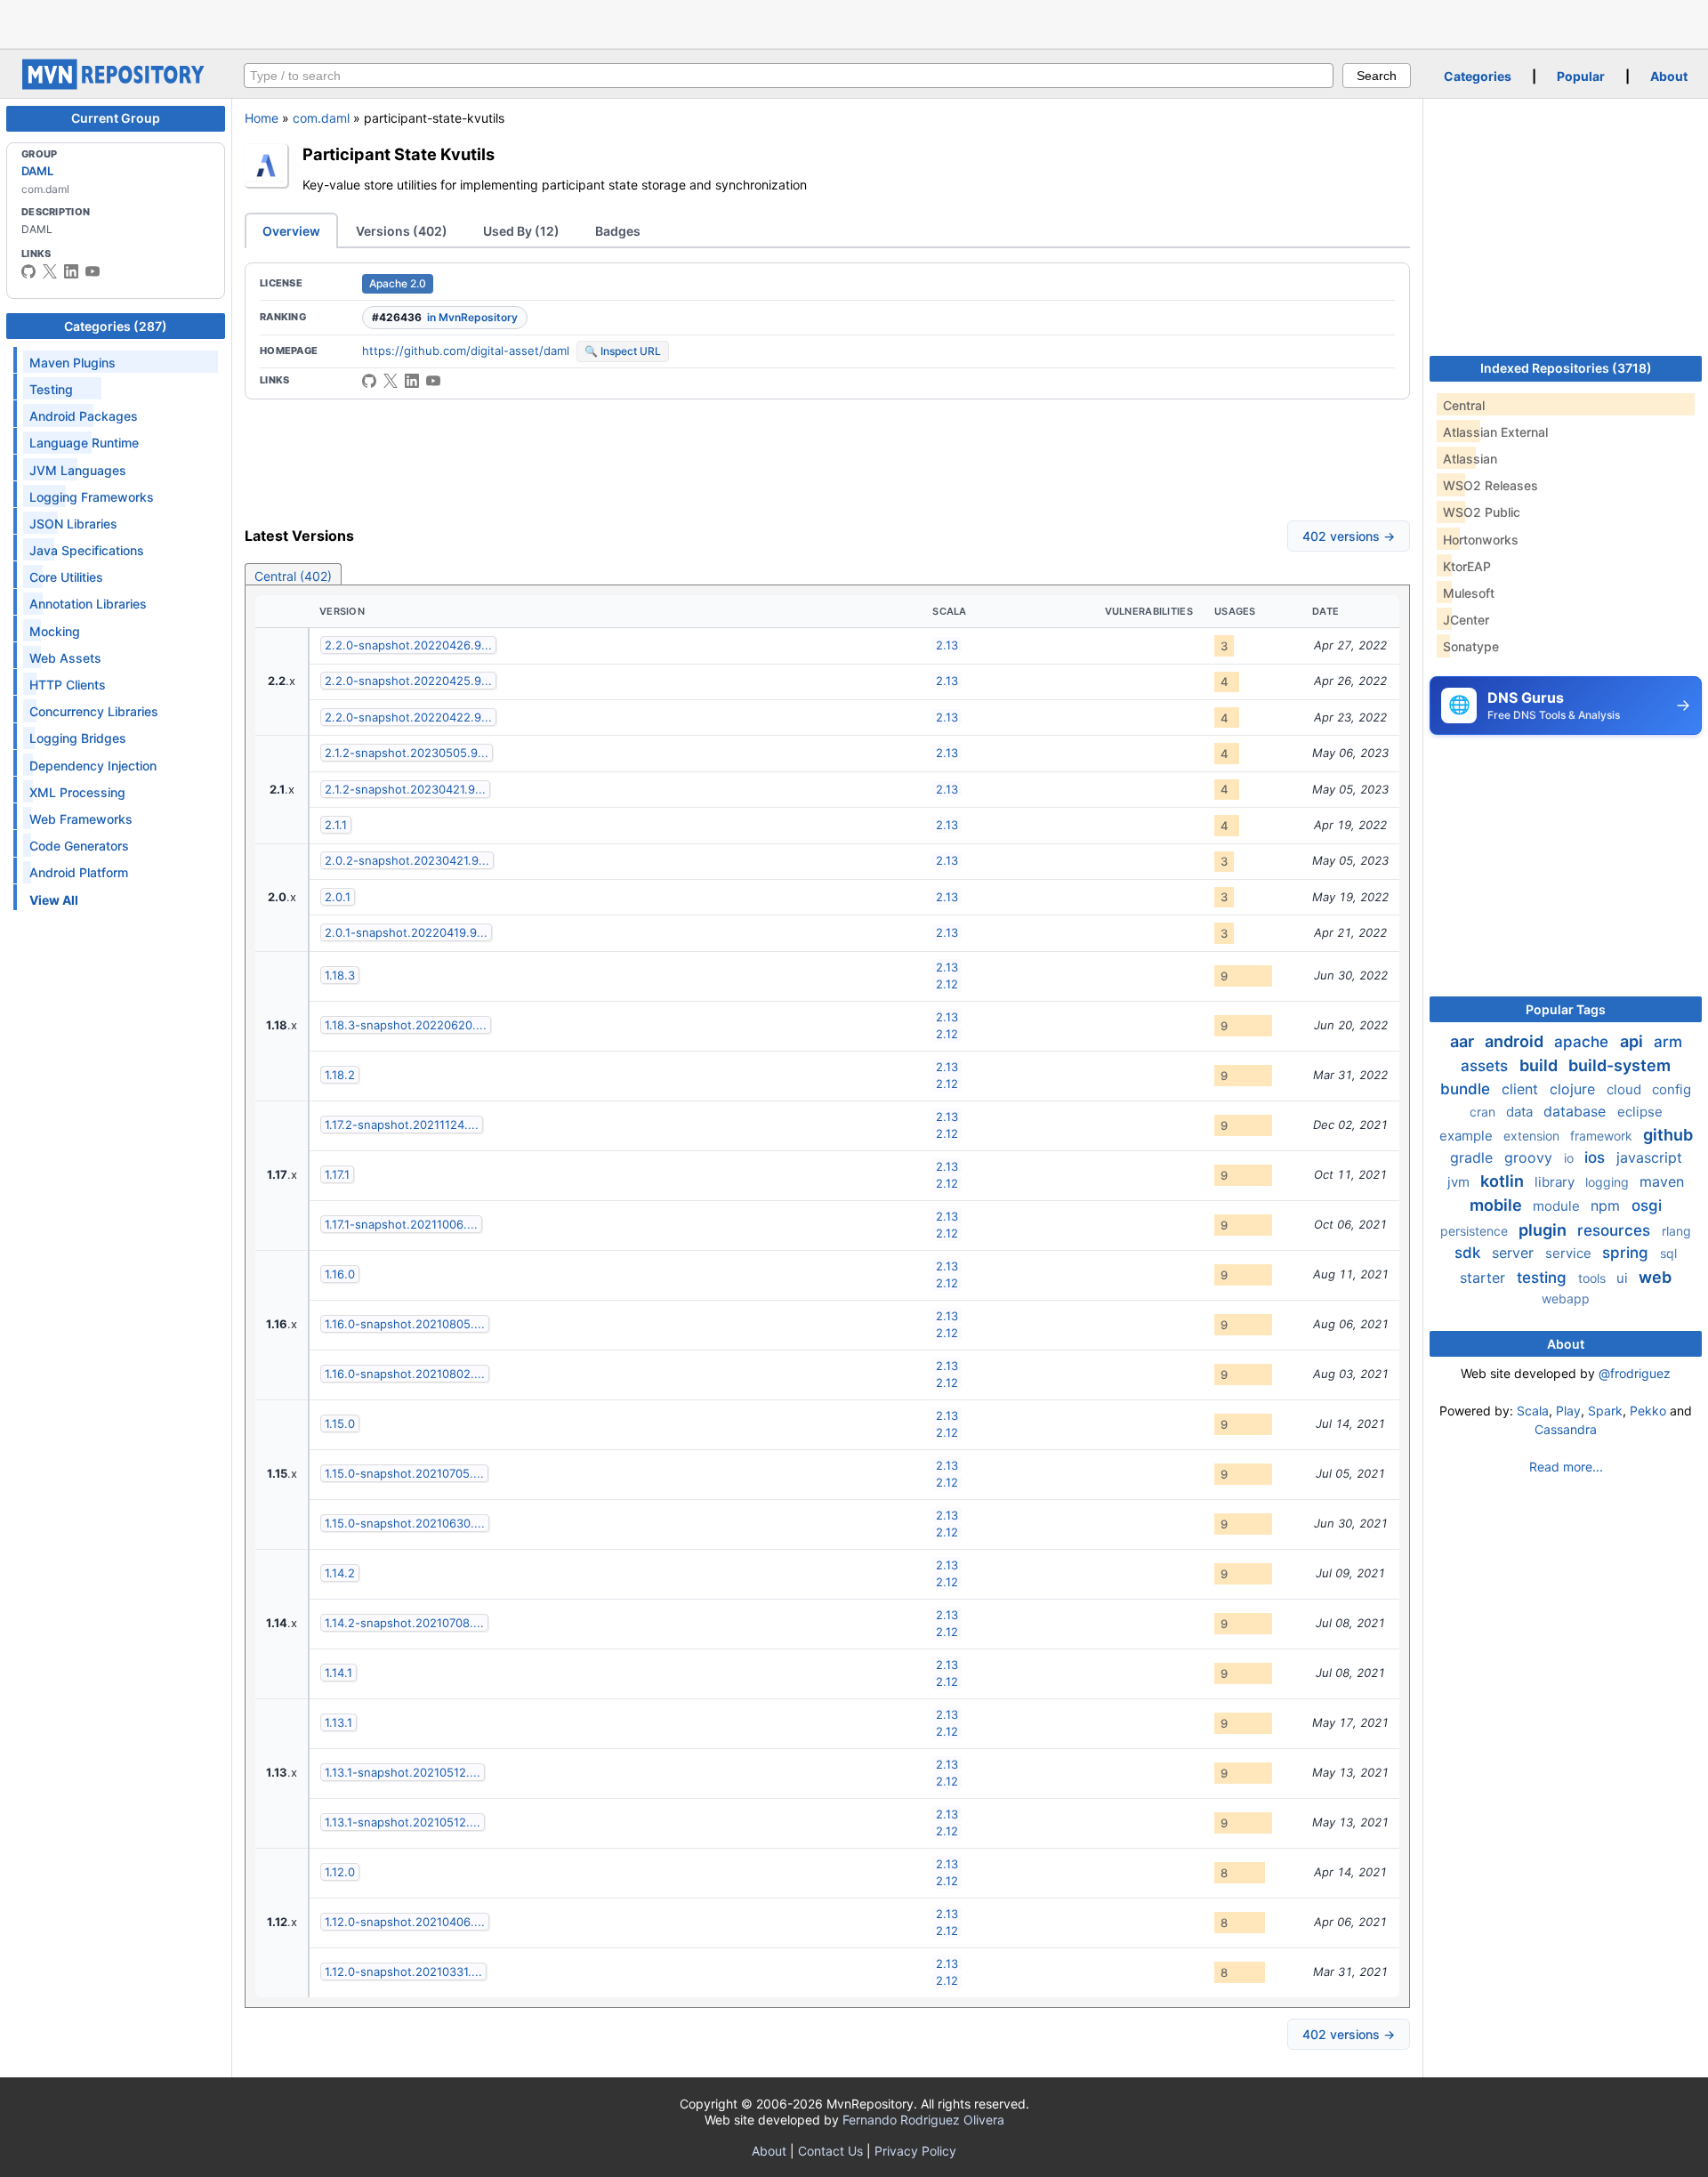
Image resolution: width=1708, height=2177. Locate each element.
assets (1486, 1066)
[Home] (116, 85)
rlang (1676, 1231)
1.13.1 (338, 1722)
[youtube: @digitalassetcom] (93, 271)
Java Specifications (87, 550)
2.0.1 (338, 897)
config (1672, 1089)
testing (1544, 1278)
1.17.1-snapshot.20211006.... (401, 1224)
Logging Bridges (78, 738)
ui (1624, 1278)
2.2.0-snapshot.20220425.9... (408, 681)
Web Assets (65, 658)
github (1668, 1135)
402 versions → (1349, 536)
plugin (1544, 1230)
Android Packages (84, 416)
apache (1583, 1042)
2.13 (947, 645)
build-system (1619, 1065)
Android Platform (79, 872)
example (1468, 1136)
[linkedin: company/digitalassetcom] (71, 271)
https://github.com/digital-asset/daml (466, 351)
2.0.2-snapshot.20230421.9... (407, 860)
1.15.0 (340, 1423)
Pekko (1648, 1411)
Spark (1605, 1411)
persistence (1476, 1231)
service (1570, 1253)
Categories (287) (116, 326)
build (1540, 1065)
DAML (37, 171)
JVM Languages (78, 470)
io (1571, 1158)
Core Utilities (66, 577)
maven (1662, 1181)
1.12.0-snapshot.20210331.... (403, 1971)
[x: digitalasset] (50, 271)
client (1522, 1089)
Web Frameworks (81, 819)
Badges (618, 231)
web (1655, 1277)
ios (1597, 1157)
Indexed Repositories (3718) (1566, 368)
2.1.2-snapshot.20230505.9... (407, 753)
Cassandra (1566, 1429)
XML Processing (77, 792)
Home (262, 118)
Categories (1478, 76)
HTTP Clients (68, 685)
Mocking (55, 631)
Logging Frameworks (92, 497)
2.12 (947, 984)
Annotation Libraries (88, 604)
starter (1485, 1278)
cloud (1626, 1089)
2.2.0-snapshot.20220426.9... (408, 645)
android (1516, 1041)
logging (1609, 1182)
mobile (1498, 1205)
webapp (1566, 1298)
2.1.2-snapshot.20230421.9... (405, 789)
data (1521, 1112)
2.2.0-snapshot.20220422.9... (408, 717)
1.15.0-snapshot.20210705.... (404, 1473)
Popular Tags (1566, 1009)
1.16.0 (340, 1274)
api (1633, 1041)
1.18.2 (340, 1075)
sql (1668, 1253)
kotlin (1504, 1181)
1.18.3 (340, 975)
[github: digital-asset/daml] (28, 271)
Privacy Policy (915, 2151)
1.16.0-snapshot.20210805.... (405, 1324)
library (1556, 1182)
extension (1533, 1136)
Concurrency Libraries (94, 711)
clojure (1575, 1089)
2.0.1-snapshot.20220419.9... (406, 932)
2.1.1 (336, 825)
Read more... (1566, 1467)
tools (1594, 1278)
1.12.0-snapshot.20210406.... (405, 1922)
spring (1627, 1253)
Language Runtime (84, 443)
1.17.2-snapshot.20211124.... (402, 1125)
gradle (1474, 1157)
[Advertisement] (854, 22)
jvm (1460, 1182)
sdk (1470, 1253)
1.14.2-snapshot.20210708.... (404, 1623)
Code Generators (79, 846)
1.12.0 (340, 1872)
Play (1568, 1411)
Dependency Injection (93, 766)
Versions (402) (402, 231)
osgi (1647, 1205)
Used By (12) (521, 231)
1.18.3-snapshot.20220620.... (406, 1025)
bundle (1467, 1089)
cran (1484, 1112)
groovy (1531, 1157)
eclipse (1640, 1112)
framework (1603, 1136)
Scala (1533, 1411)
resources (1616, 1230)
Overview (291, 231)
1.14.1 (338, 1673)
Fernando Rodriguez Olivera (923, 2120)
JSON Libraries (73, 524)
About (1669, 76)
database (1577, 1111)
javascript (1649, 1157)
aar (1464, 1041)
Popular (1581, 76)
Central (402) (293, 576)
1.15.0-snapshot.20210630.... (405, 1523)
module (1558, 1206)
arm (1668, 1042)
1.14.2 (340, 1573)
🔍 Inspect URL (623, 351)
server (1515, 1253)
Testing (51, 389)
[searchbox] (789, 76)
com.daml (321, 118)
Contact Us (830, 2151)
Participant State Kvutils (399, 154)
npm (1607, 1205)
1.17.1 (337, 1174)
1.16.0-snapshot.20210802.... (405, 1374)
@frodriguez (1635, 1373)
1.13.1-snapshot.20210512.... (403, 1772)
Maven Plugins (73, 363)
